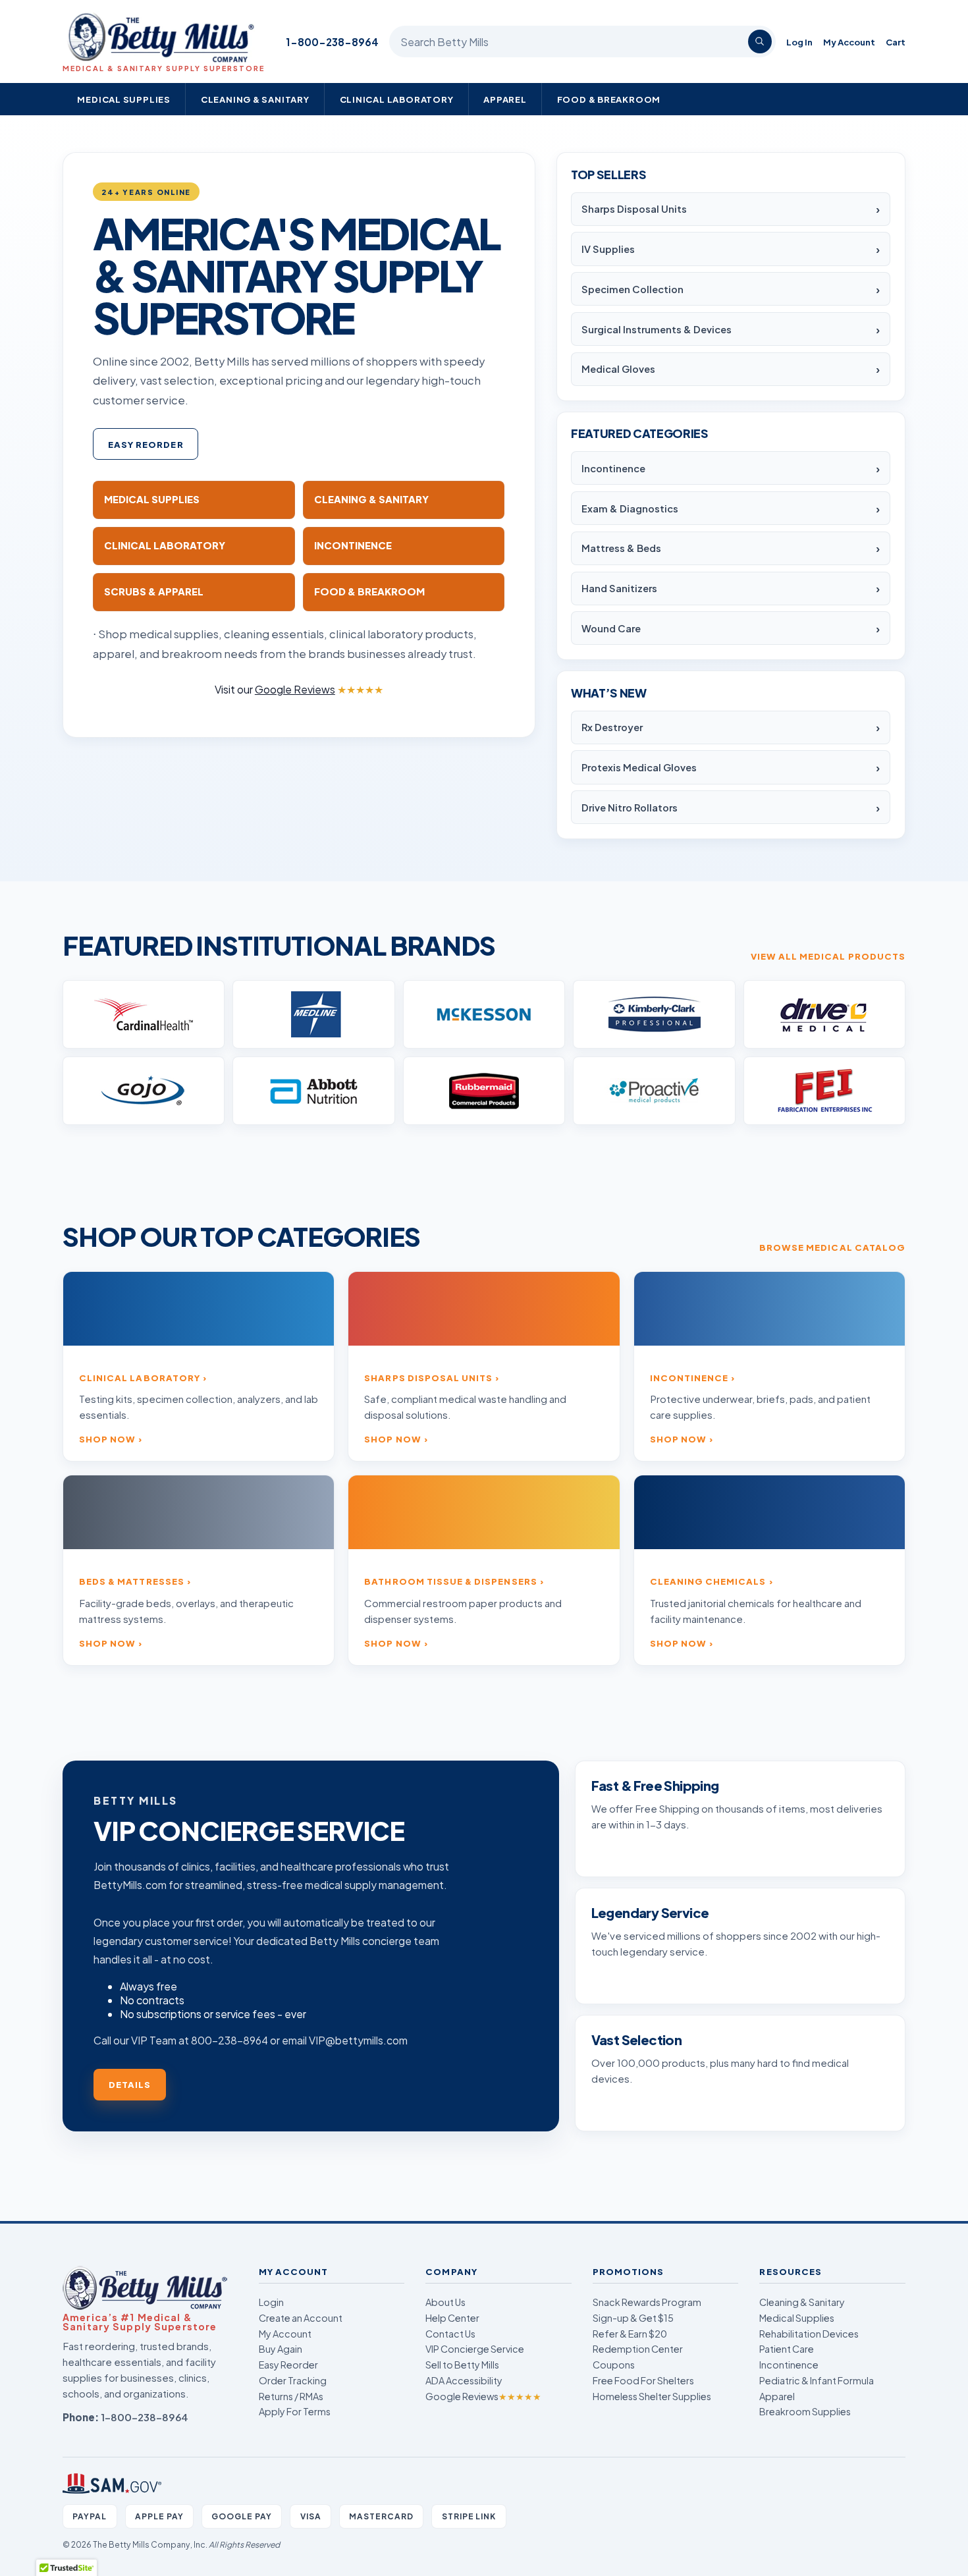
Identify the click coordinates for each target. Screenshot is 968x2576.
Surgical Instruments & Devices (657, 329)
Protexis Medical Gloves (639, 767)
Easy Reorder (146, 444)
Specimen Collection (632, 289)
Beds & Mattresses (132, 1581)
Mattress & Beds (621, 548)
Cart (896, 42)
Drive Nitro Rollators (630, 808)
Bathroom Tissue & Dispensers (450, 1581)
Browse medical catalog (832, 1247)
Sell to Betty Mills (462, 2365)
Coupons (614, 2365)
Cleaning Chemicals (708, 1581)
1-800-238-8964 (332, 42)
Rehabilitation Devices (809, 2334)
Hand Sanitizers (619, 588)
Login (271, 2302)
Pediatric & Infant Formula (817, 2380)
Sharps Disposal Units (634, 209)
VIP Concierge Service (475, 2349)
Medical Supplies (124, 99)
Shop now (107, 1439)
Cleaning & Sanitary (255, 99)
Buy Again (281, 2349)
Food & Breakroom (609, 99)
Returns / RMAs (291, 2396)
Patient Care (787, 2349)
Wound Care (611, 628)
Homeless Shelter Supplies (652, 2396)
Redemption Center (638, 2349)
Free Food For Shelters (643, 2380)
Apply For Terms (295, 2411)
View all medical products (828, 956)
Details (130, 2084)
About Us (445, 2302)
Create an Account (301, 2318)
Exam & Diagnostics (630, 508)
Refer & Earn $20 (630, 2334)
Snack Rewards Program (647, 2302)
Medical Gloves (618, 369)
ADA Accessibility (464, 2380)
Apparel (505, 99)
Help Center (452, 2318)
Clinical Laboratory (397, 99)
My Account (849, 42)
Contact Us (450, 2334)
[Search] (760, 41)
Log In (799, 42)
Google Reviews (483, 2396)
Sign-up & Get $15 (633, 2318)
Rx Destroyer (612, 727)
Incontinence (613, 468)
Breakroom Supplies (805, 2411)
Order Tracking (293, 2380)
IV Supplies (608, 249)
